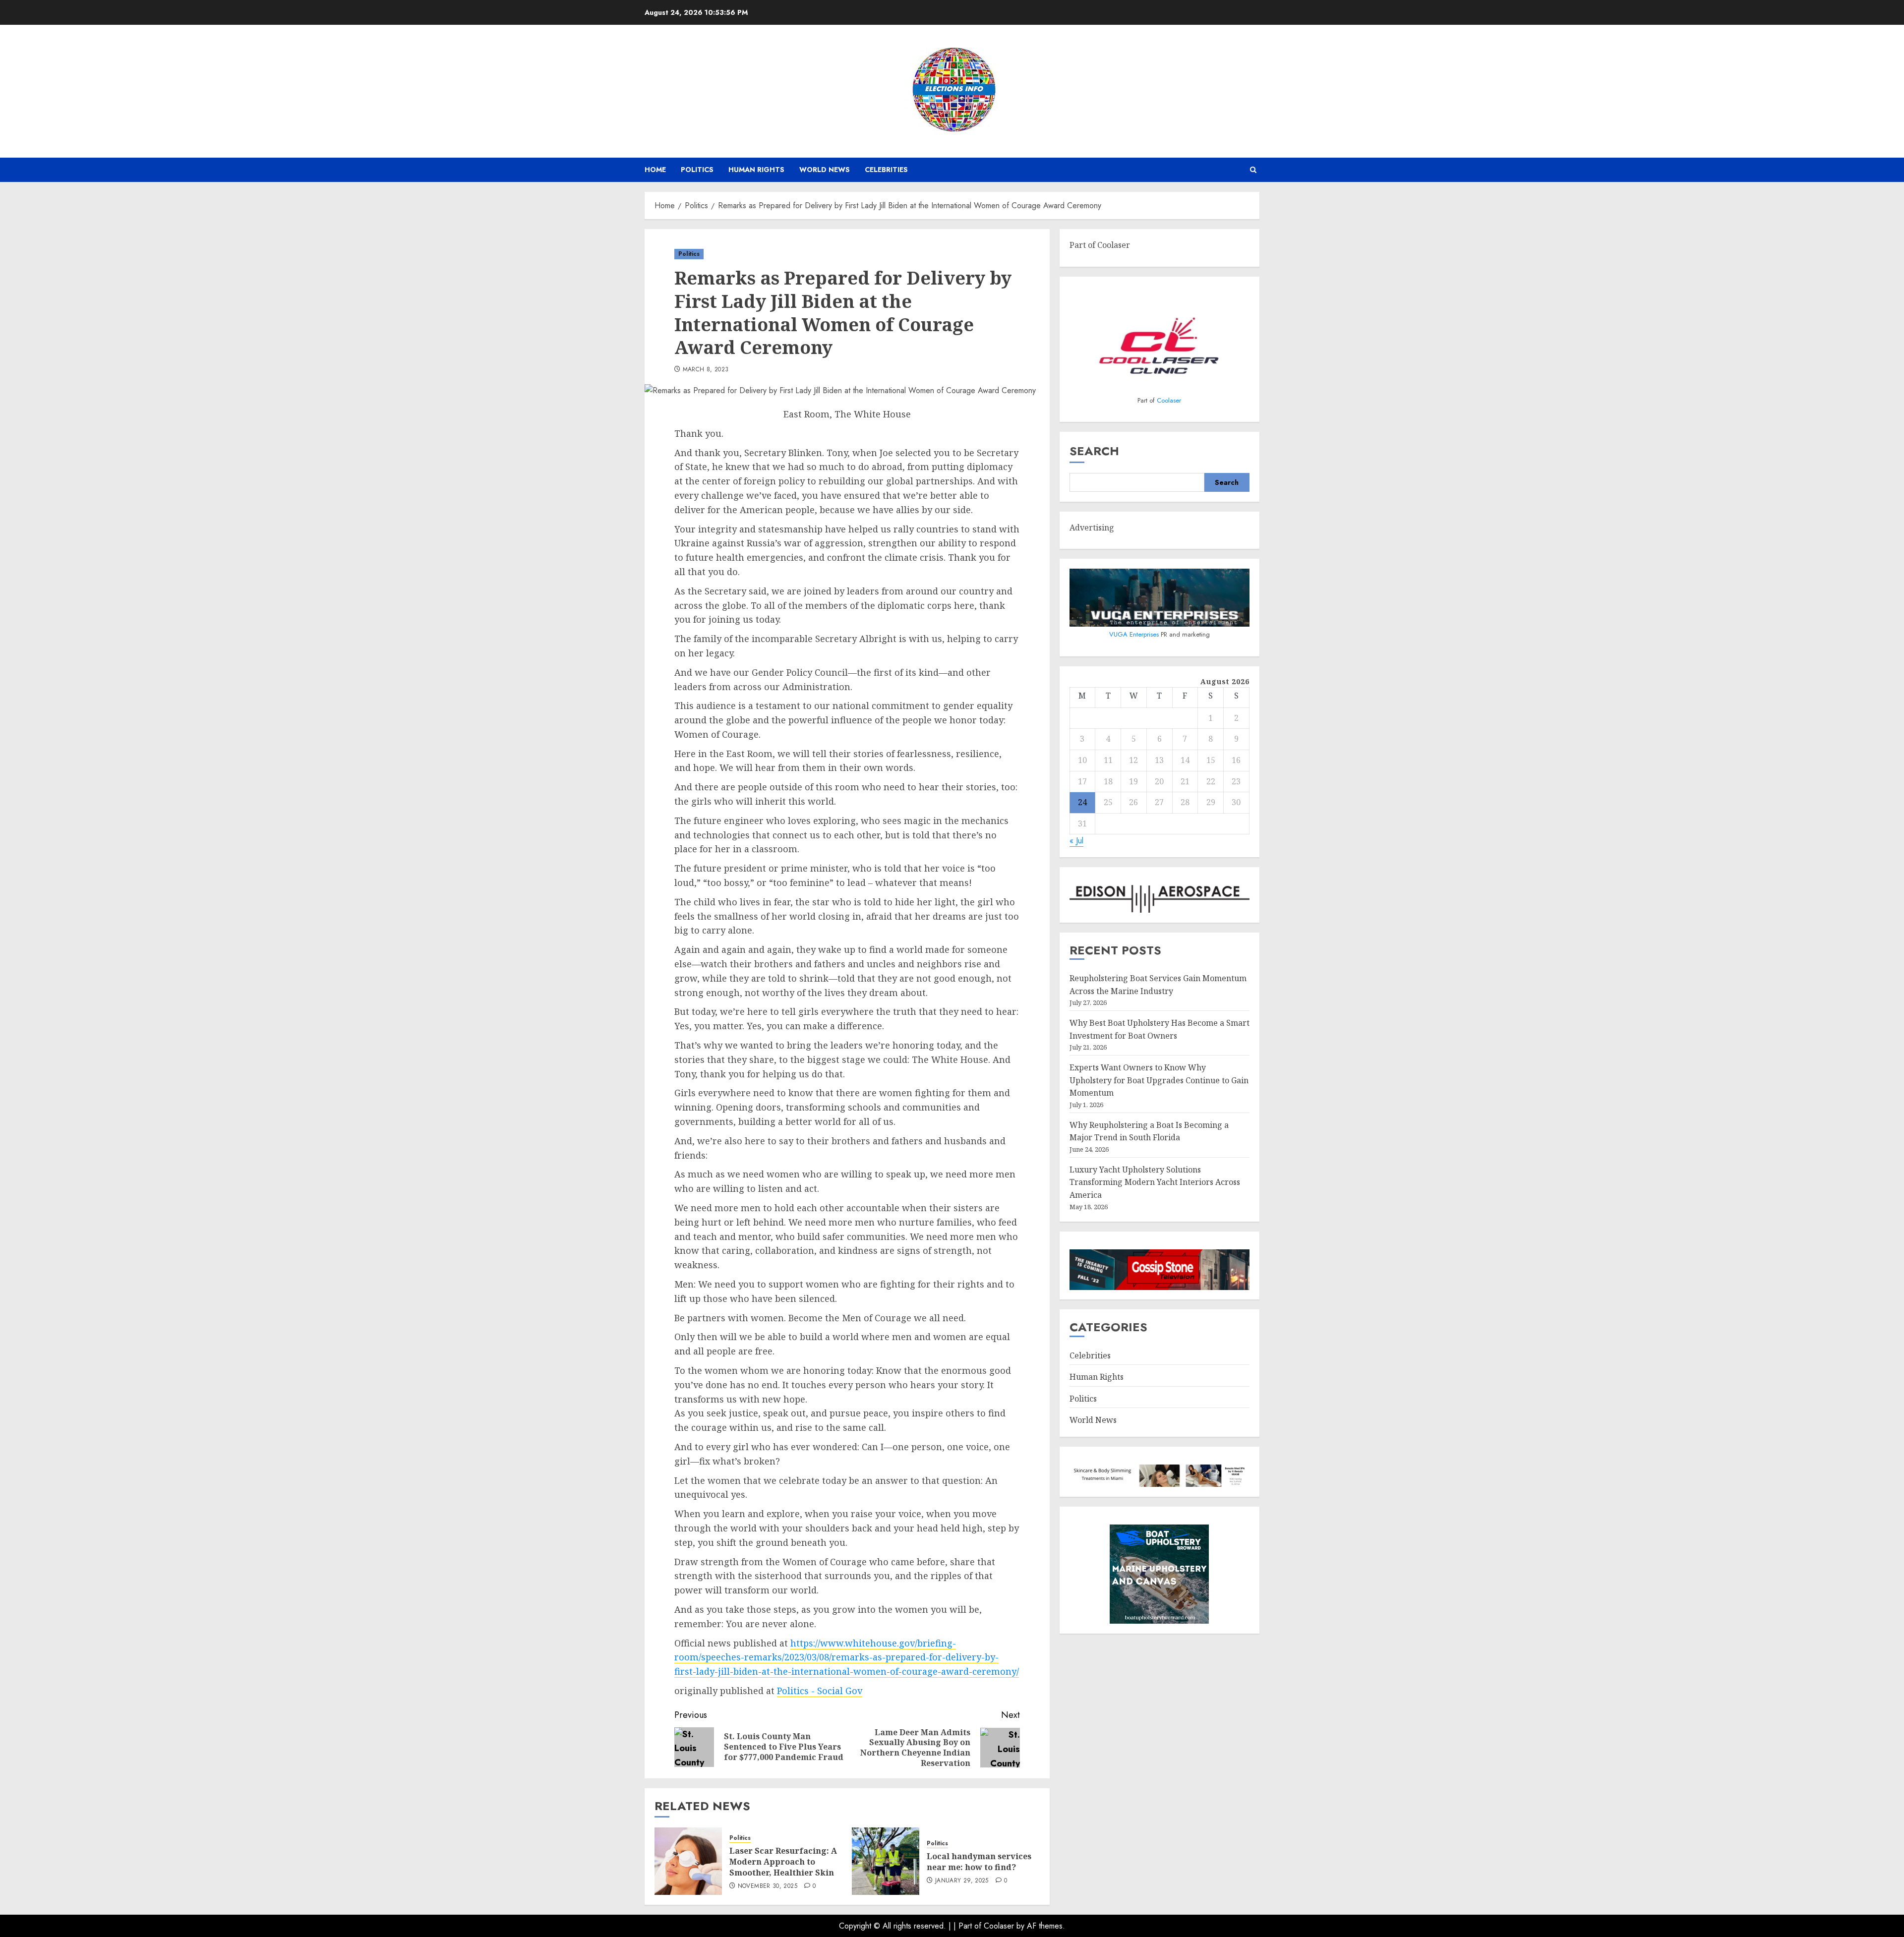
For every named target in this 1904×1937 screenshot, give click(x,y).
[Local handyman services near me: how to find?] (886, 1861)
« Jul (1076, 841)
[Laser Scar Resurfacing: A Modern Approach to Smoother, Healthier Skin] (688, 1861)
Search (1094, 451)
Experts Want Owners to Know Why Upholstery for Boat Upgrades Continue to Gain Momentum (1159, 1080)
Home (655, 170)
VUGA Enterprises (1135, 634)
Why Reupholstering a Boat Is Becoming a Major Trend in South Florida (1149, 1131)
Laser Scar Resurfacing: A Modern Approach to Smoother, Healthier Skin (783, 1862)
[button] (1253, 170)
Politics (697, 170)
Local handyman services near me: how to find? (979, 1862)
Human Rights (756, 170)
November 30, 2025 (768, 1886)
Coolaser (1169, 400)
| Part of (969, 1926)
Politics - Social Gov (820, 1691)
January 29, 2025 (962, 1881)
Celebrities (886, 170)
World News (825, 170)
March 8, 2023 (706, 370)
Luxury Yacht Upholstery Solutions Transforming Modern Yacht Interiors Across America (1155, 1182)
